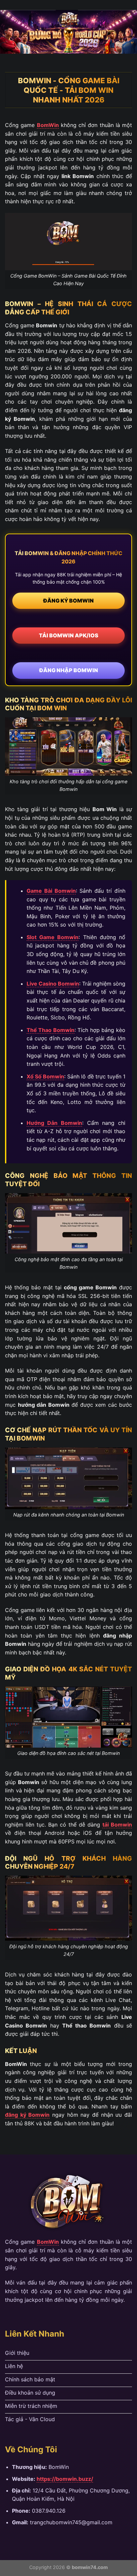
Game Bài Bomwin (51, 891)
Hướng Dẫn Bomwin (54, 1123)
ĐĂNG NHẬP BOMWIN (69, 670)
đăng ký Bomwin (27, 2115)
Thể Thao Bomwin (51, 1030)
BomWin (48, 125)
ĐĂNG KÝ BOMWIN (68, 601)
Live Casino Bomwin (53, 984)
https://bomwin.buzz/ (65, 2479)
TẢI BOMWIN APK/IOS (69, 635)
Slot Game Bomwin (53, 937)
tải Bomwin (117, 1825)
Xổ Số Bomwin (45, 1076)
